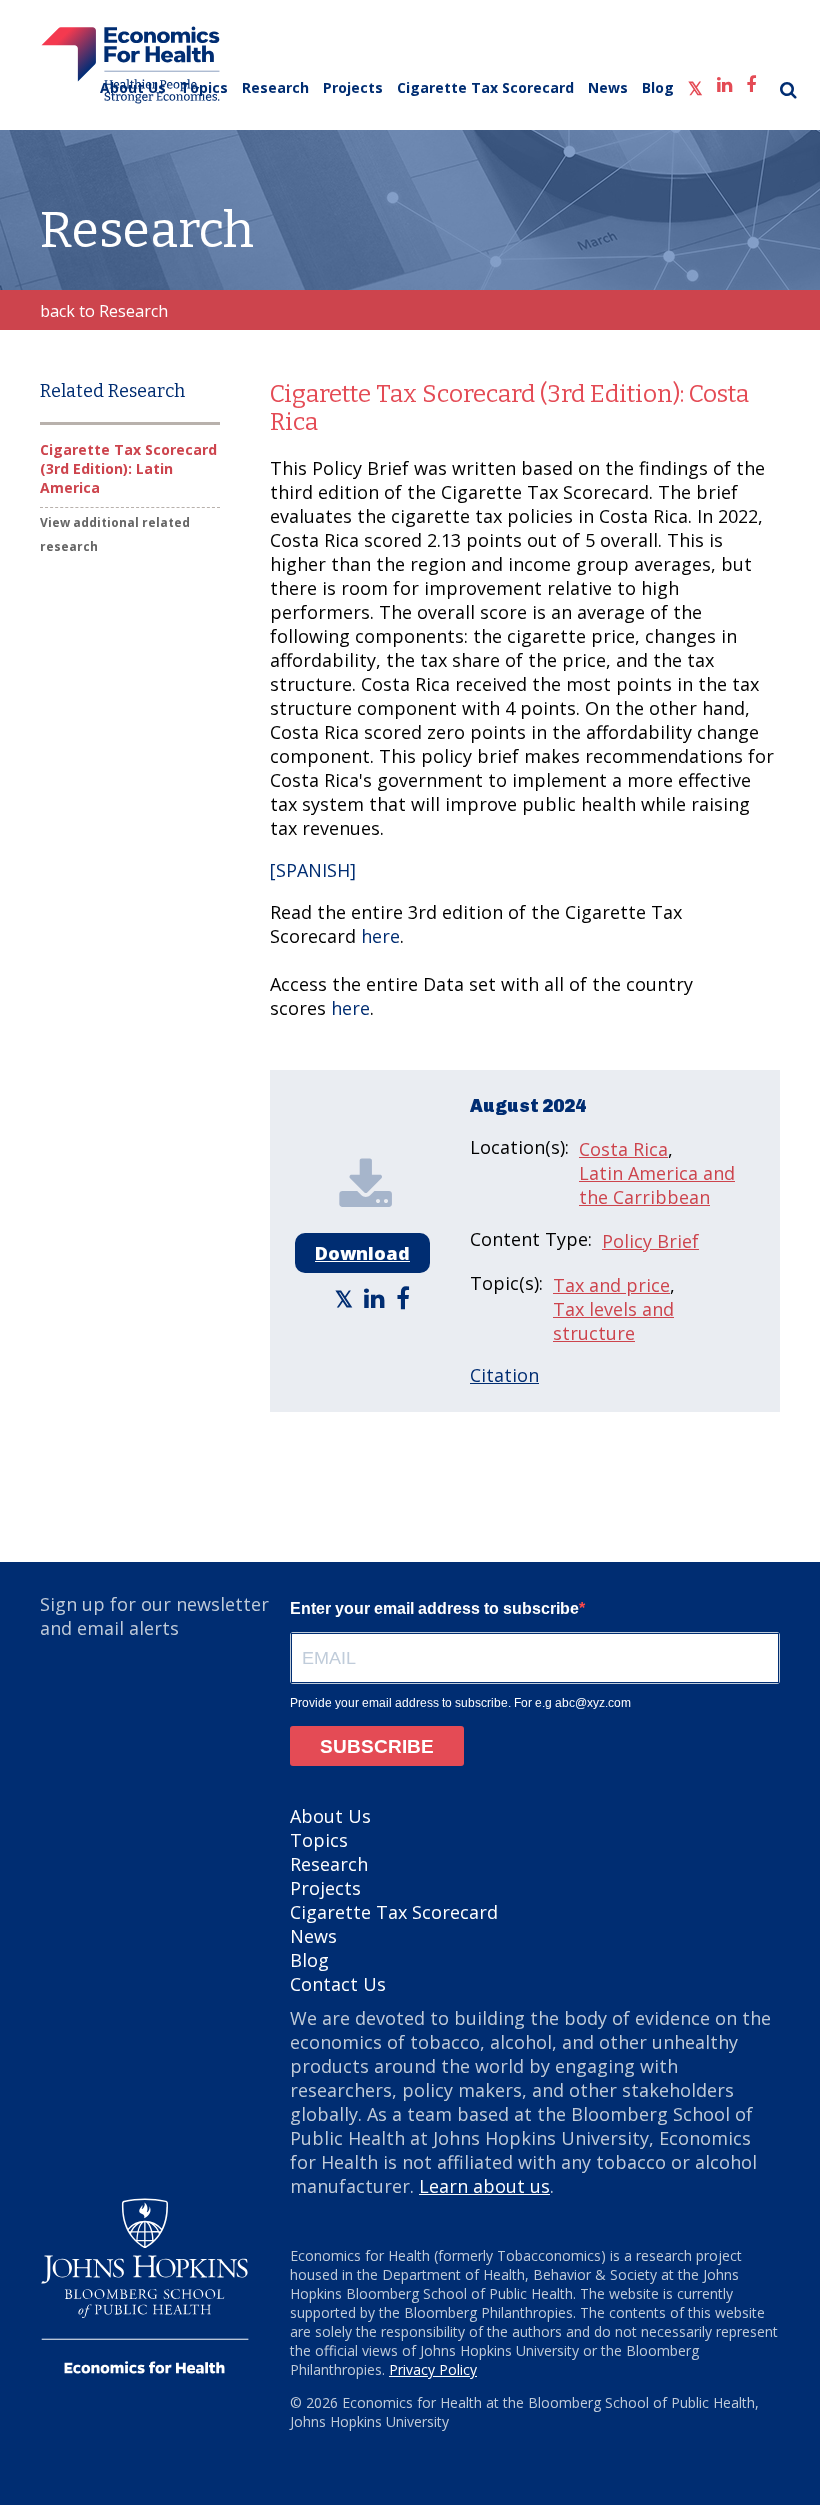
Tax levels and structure (613, 1321)
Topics (204, 87)
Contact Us (338, 1984)
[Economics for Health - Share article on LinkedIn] (377, 1297)
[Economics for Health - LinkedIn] (724, 81)
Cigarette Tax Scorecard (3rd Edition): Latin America (128, 468)
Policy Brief (650, 1241)
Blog (658, 87)
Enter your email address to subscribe (434, 1608)
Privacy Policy (433, 2369)
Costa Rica (623, 1149)
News (608, 87)
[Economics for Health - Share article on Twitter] (346, 1297)
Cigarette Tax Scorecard (485, 87)
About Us (133, 87)
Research (275, 87)
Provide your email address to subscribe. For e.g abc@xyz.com (460, 1703)
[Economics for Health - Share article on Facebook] (405, 1297)
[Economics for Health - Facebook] (751, 81)
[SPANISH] (313, 870)
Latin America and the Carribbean (657, 1185)
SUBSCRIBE (377, 1746)
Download (362, 1253)
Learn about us (484, 2186)
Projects (353, 87)
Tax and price (611, 1285)
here (380, 936)
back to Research (104, 311)
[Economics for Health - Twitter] (695, 83)
